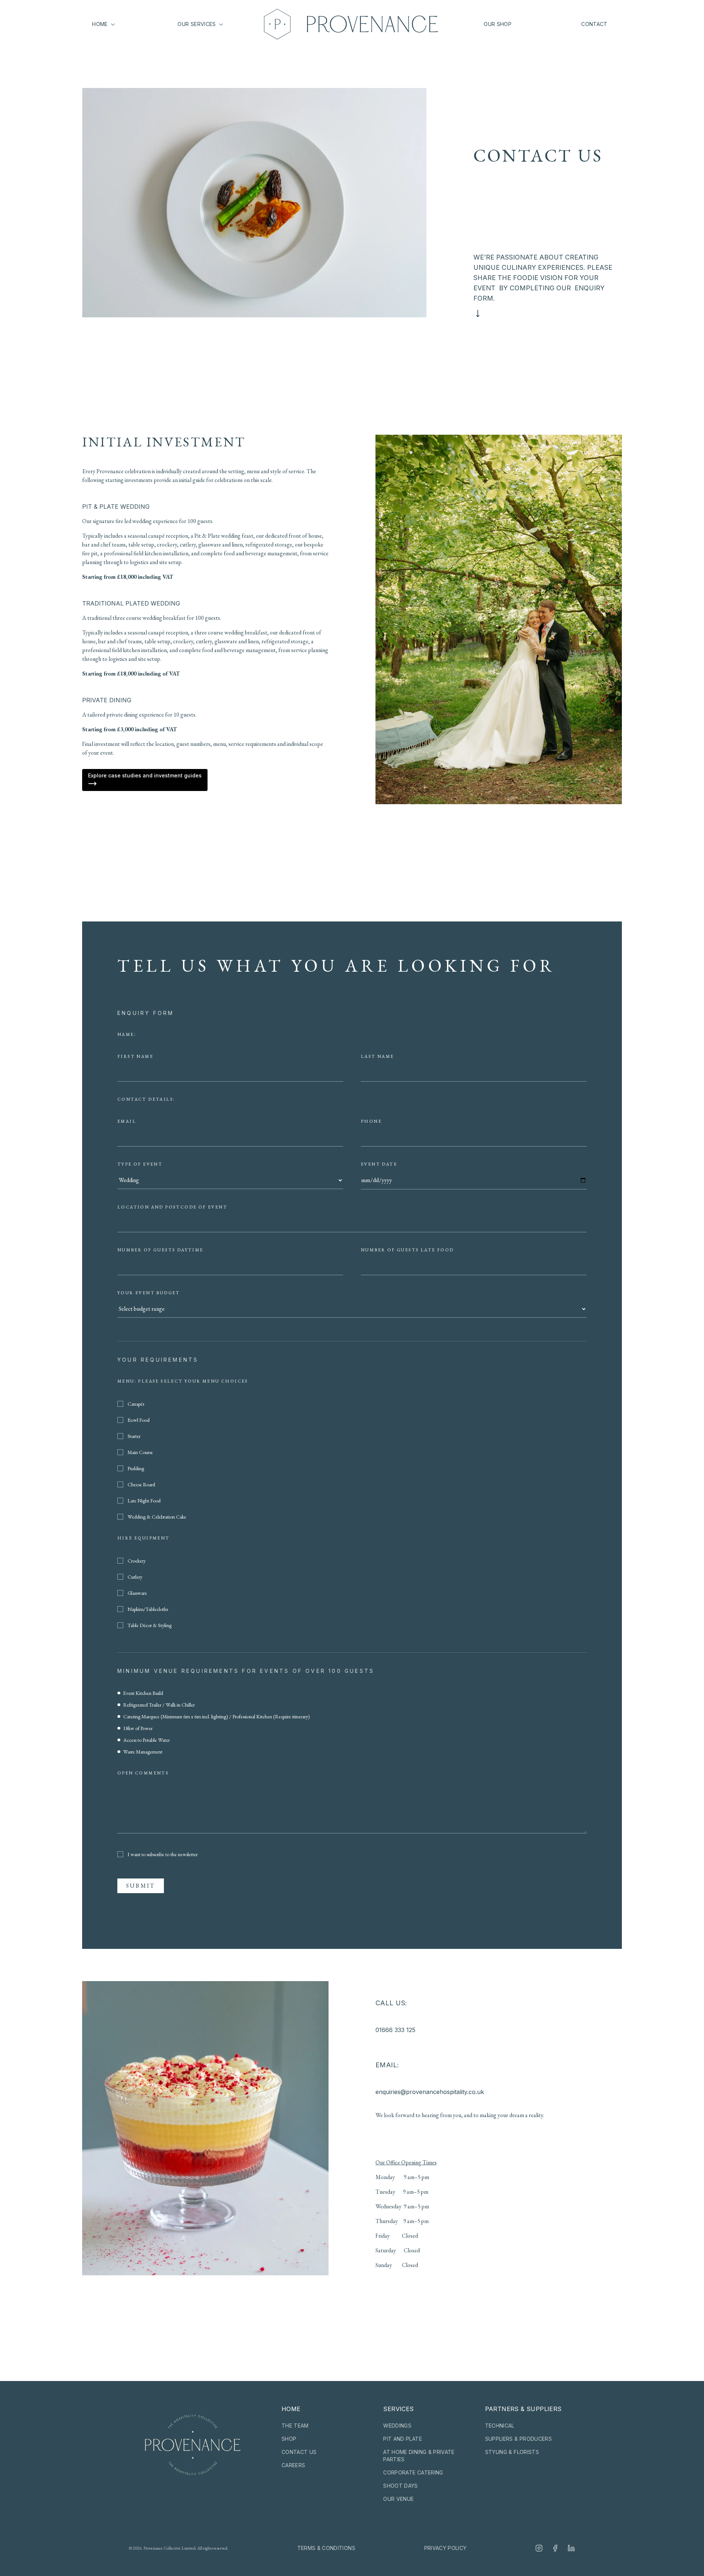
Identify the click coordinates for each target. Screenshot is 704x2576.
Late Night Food (144, 1501)
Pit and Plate (403, 2439)
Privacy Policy (445, 2548)
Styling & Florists (512, 2452)
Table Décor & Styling (150, 1625)
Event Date (379, 1164)
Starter (134, 1436)
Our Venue (398, 2499)
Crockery (137, 1561)
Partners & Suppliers (523, 2409)
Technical (500, 2426)
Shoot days (401, 2486)
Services (398, 2409)
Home (100, 24)
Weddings (397, 2426)
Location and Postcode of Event (172, 1207)
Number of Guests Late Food (407, 1250)
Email (127, 1121)
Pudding (136, 1468)
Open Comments (143, 1773)
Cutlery (135, 1577)
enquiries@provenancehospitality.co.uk (430, 2092)
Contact (594, 24)
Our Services (197, 24)
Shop (289, 2439)
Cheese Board (141, 1484)
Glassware (137, 1593)
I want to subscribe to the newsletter (163, 1854)
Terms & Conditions (326, 2548)
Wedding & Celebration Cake (157, 1517)
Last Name (377, 1056)
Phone (371, 1121)
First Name (135, 1056)
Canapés (136, 1404)
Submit (141, 1886)
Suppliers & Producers (518, 2439)
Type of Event (140, 1164)
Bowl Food (139, 1420)
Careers (293, 2465)
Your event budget (149, 1293)
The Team (295, 2426)
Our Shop (498, 24)
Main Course (140, 1452)
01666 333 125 (395, 2030)
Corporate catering (413, 2472)
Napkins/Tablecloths (148, 1609)
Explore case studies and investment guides (145, 775)
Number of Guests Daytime (160, 1250)
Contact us (299, 2452)
